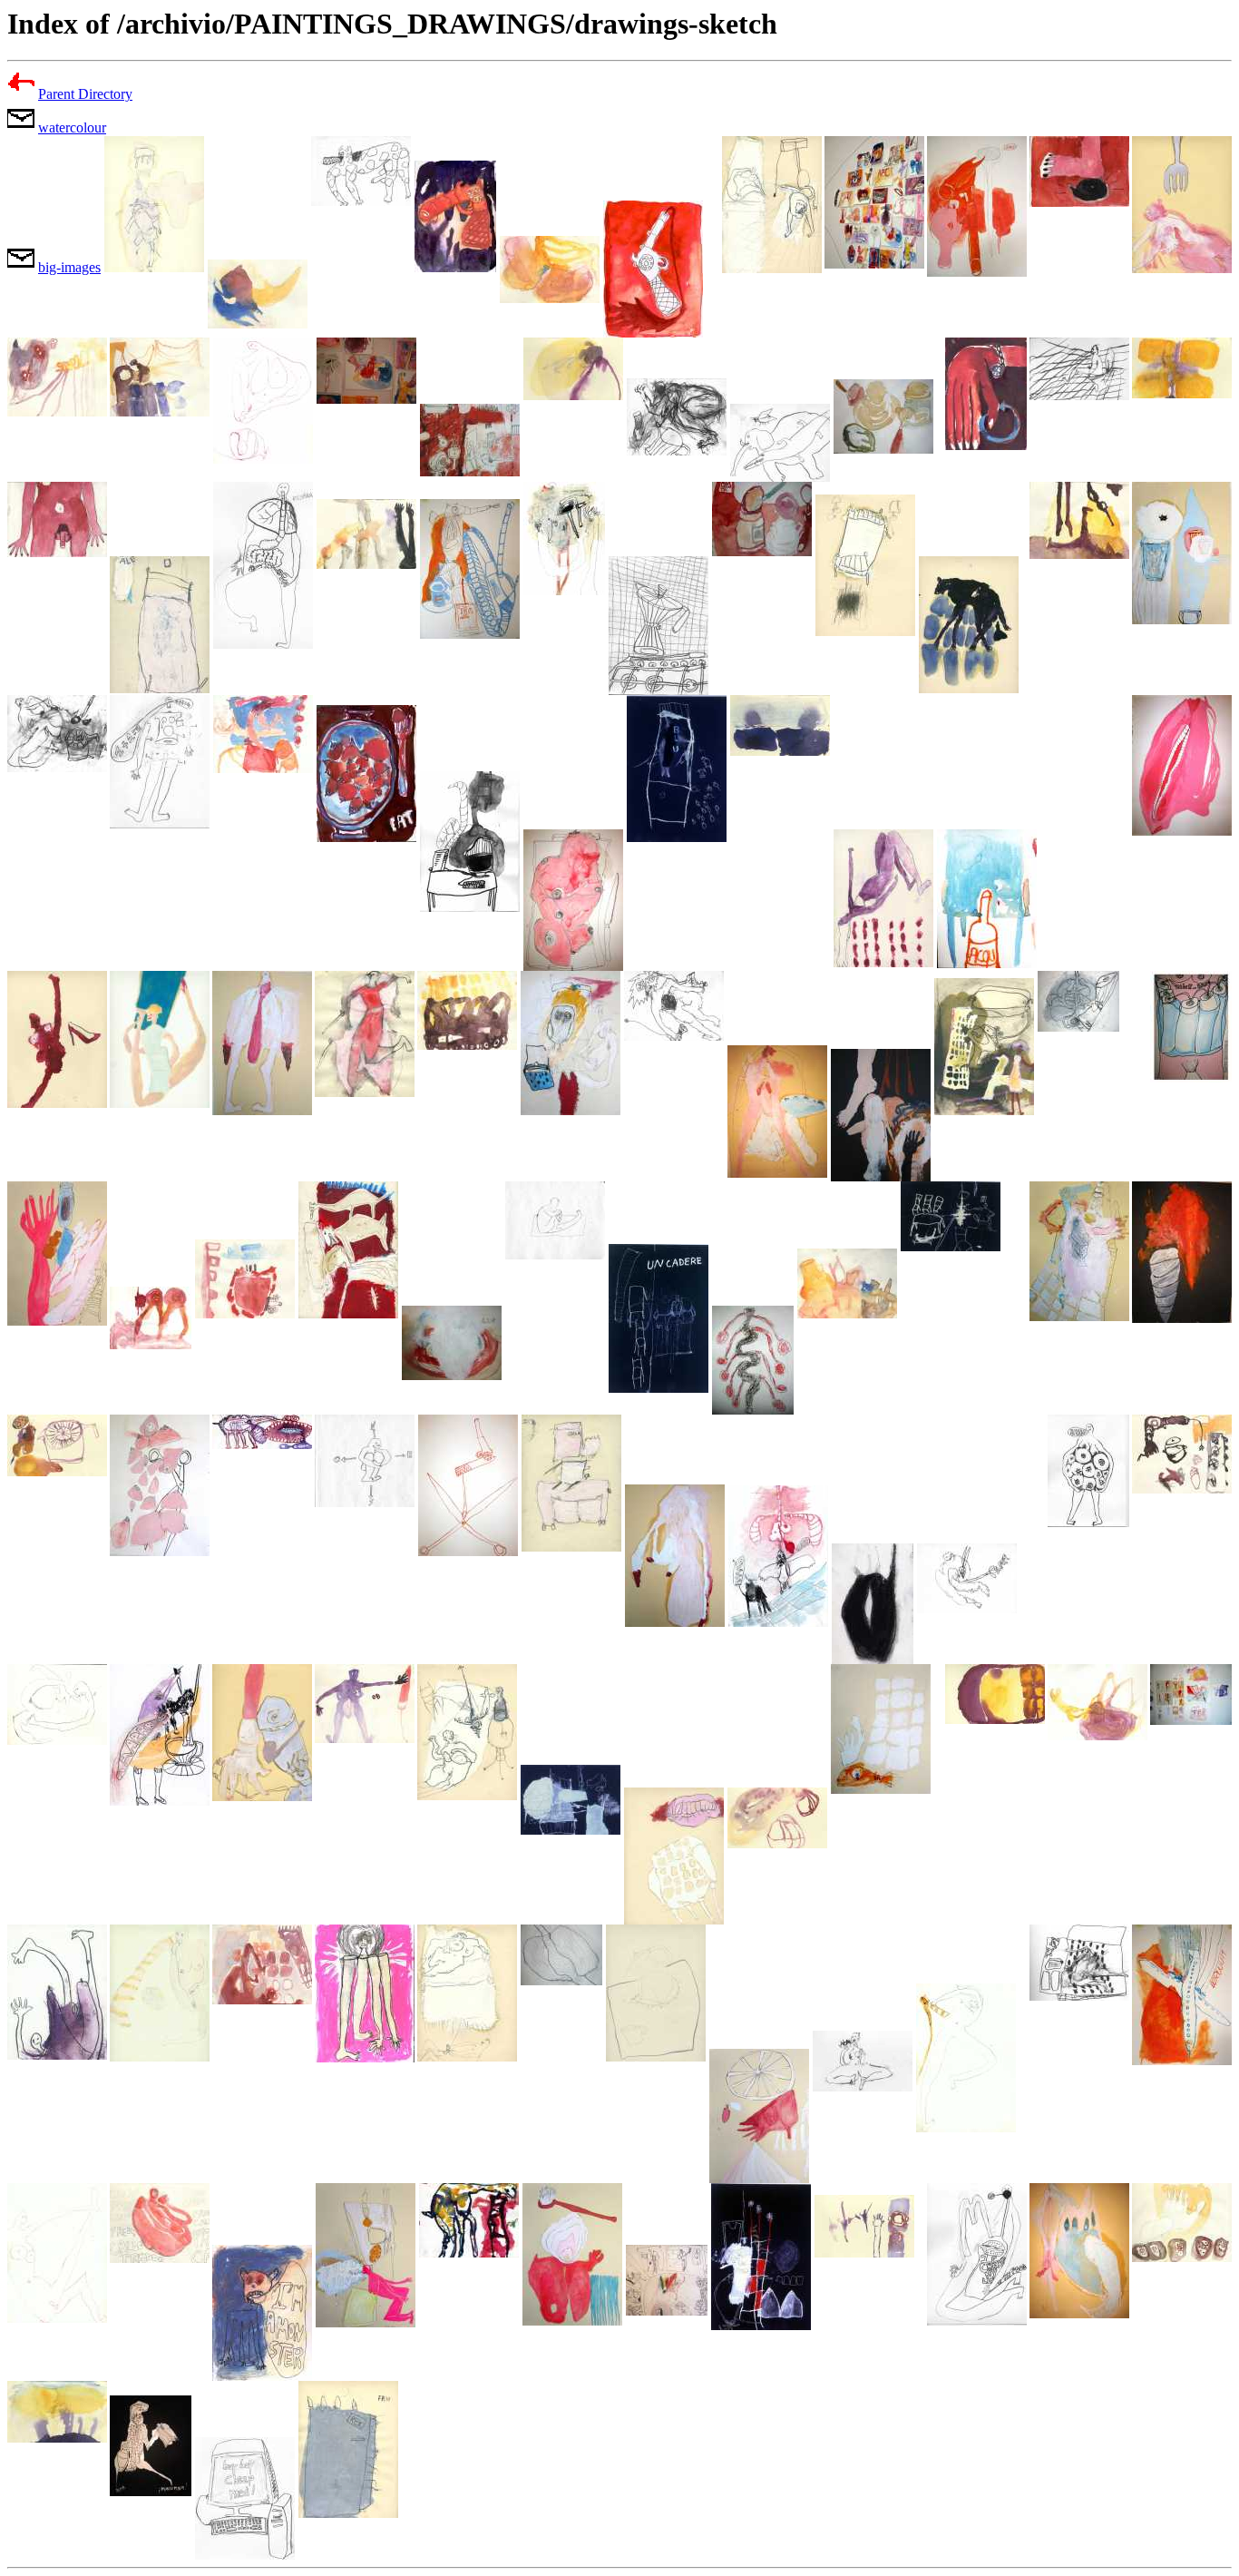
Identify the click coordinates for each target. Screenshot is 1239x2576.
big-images (69, 267)
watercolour (72, 127)
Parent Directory (85, 94)
